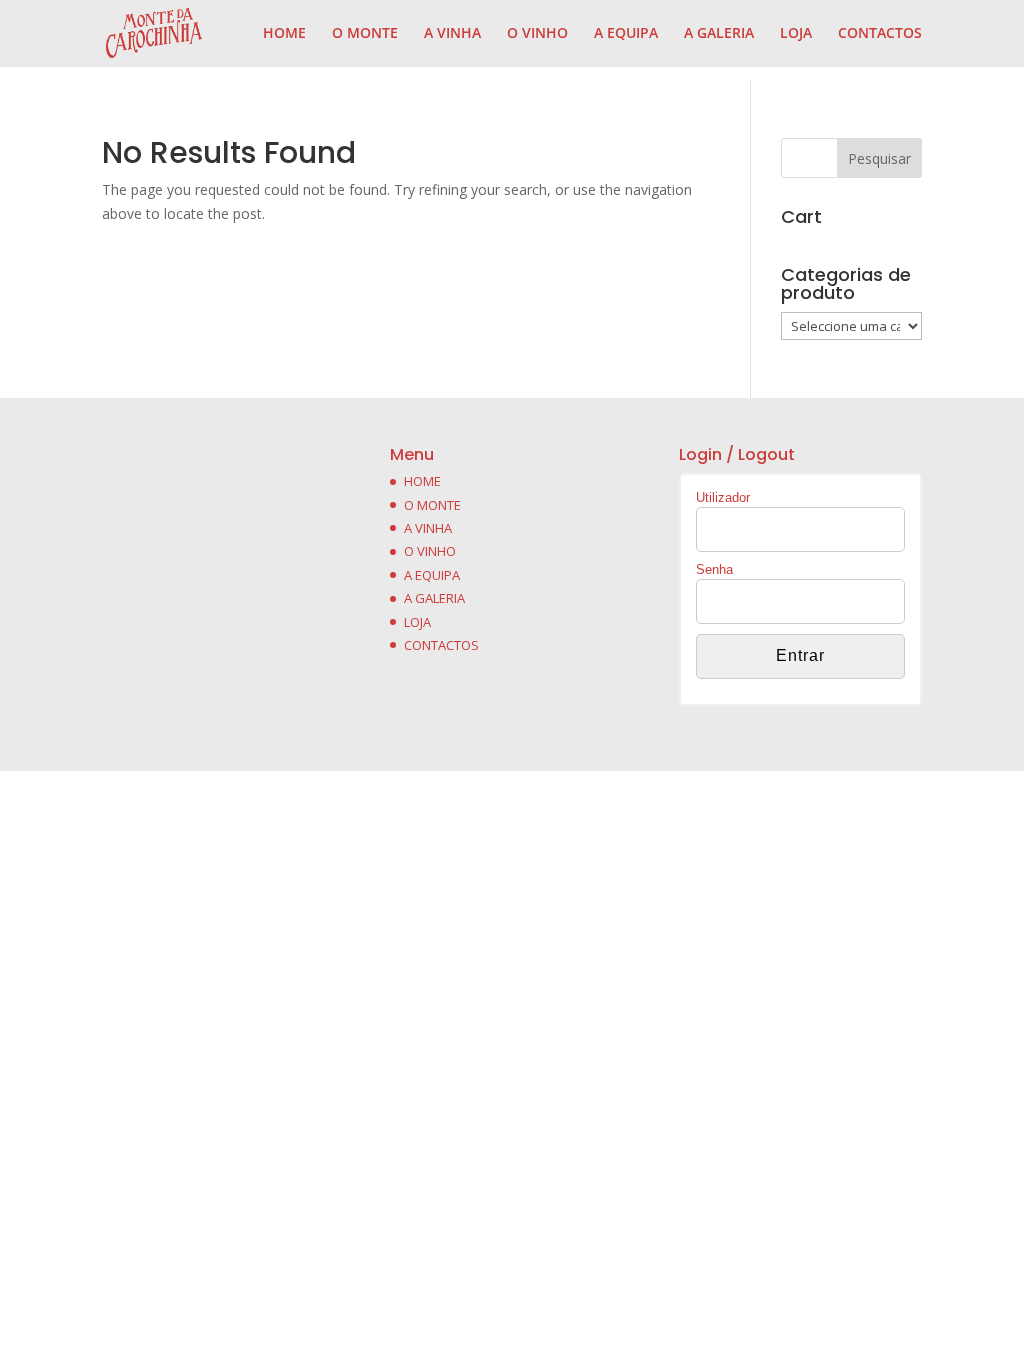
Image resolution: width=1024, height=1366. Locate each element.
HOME (284, 34)
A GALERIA (719, 34)
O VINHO (537, 34)
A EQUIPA (626, 34)
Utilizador (723, 497)
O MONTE (365, 34)
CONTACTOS (880, 34)
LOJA (796, 34)
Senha (714, 569)
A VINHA (452, 34)
